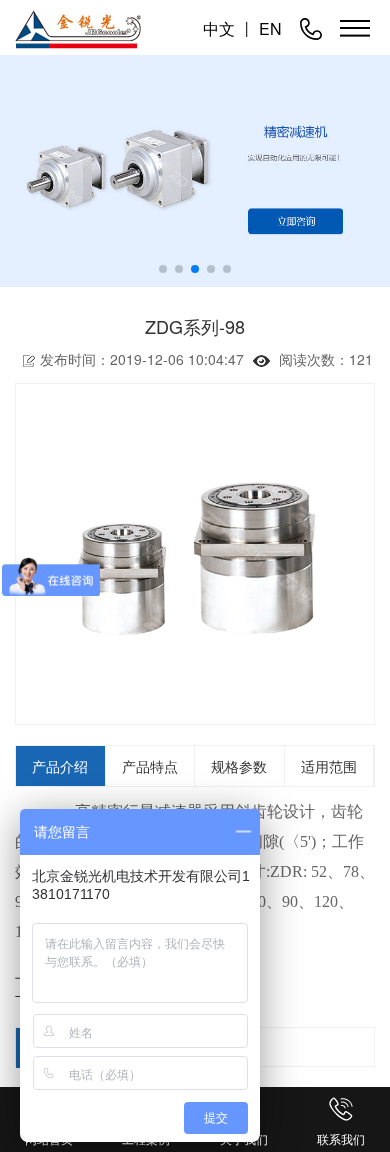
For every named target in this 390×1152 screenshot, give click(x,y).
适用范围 (329, 766)
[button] (163, 269)
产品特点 (150, 766)
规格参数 (239, 766)
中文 (219, 28)
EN (270, 28)
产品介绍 (60, 766)
